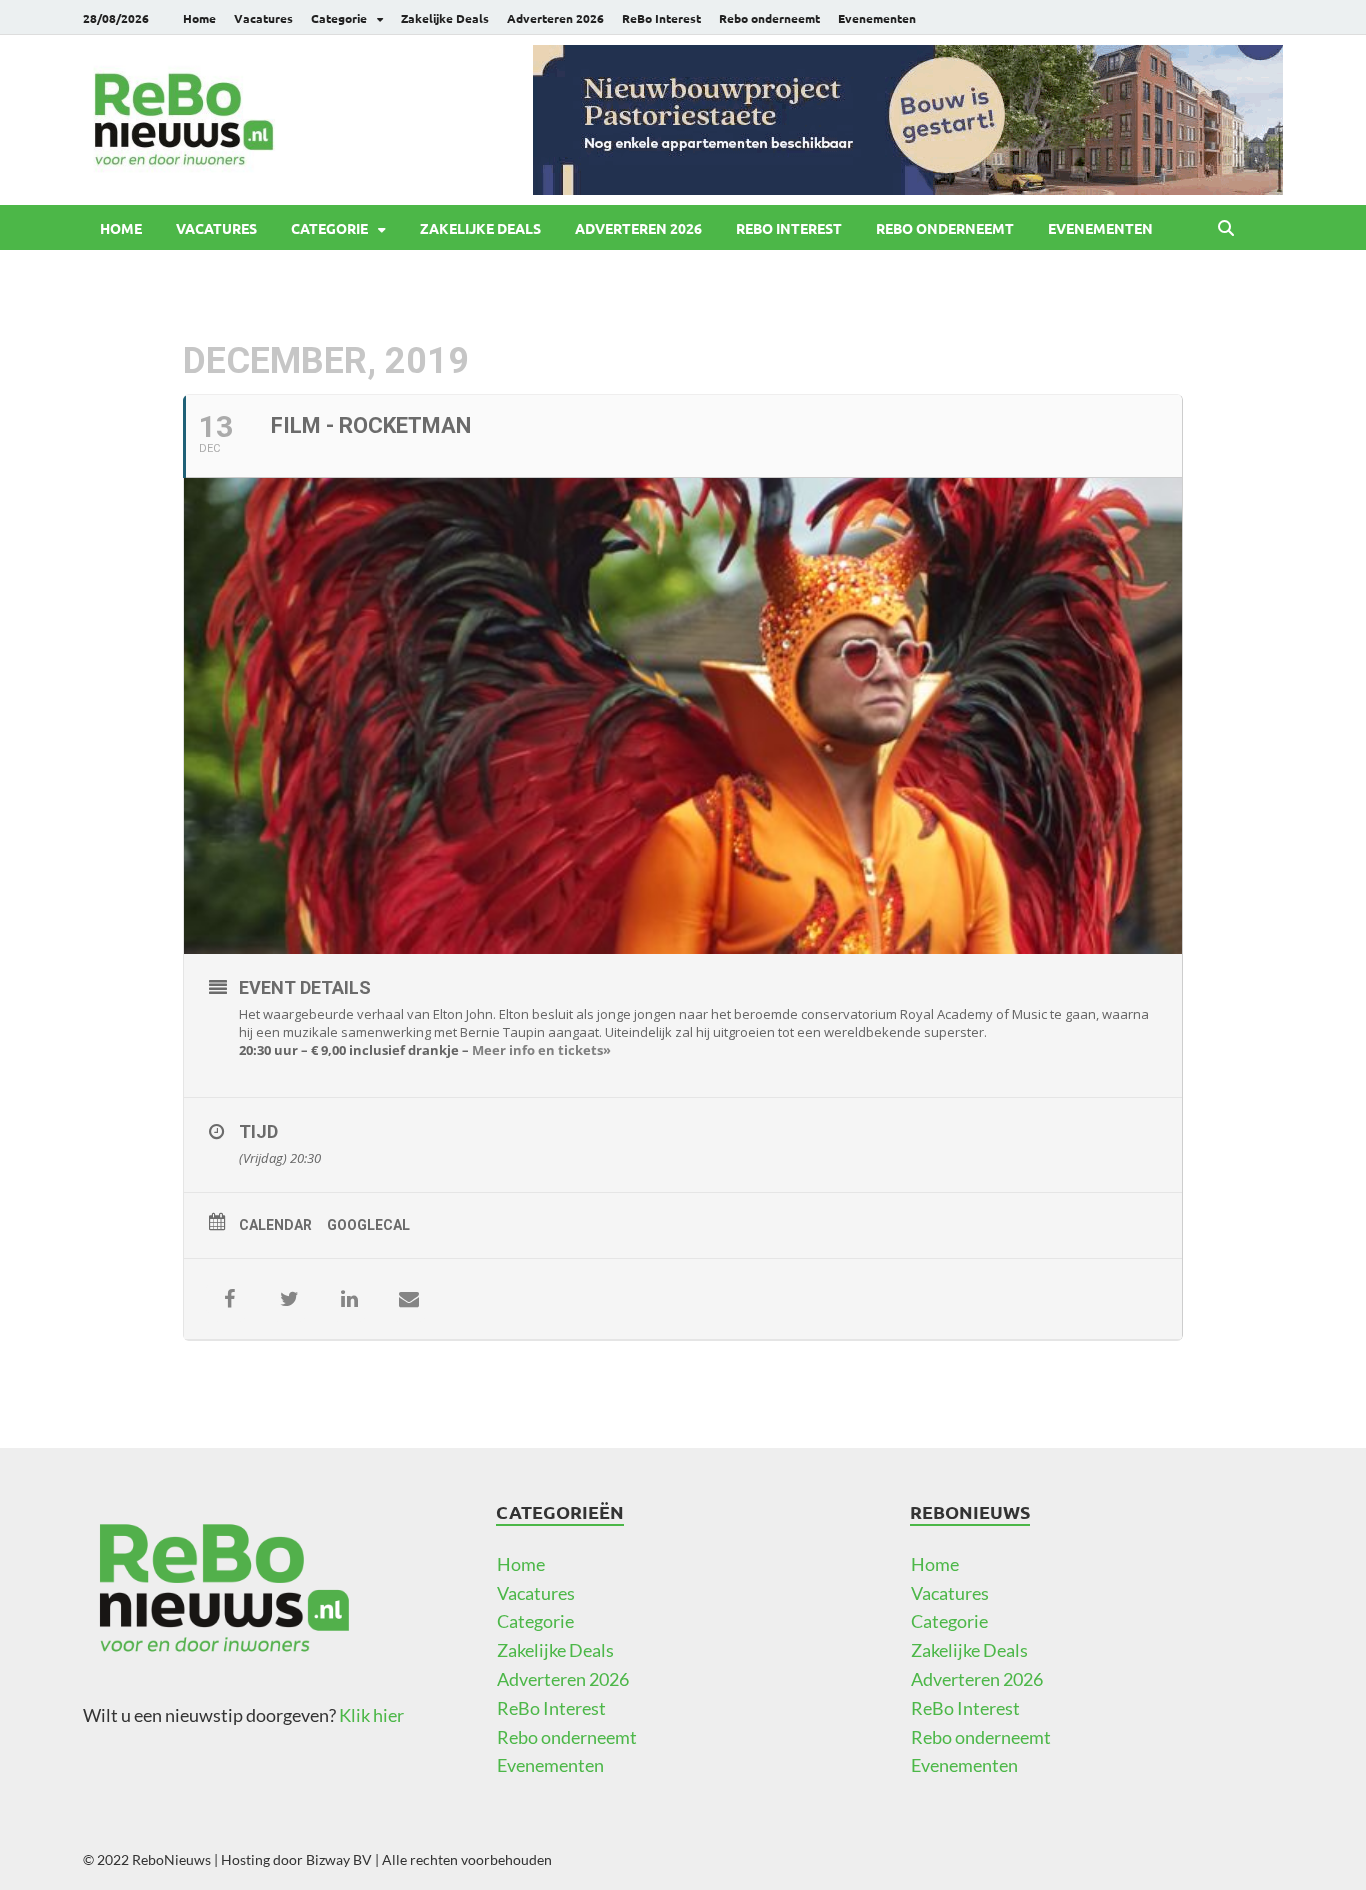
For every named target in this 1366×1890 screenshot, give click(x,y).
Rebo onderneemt (769, 18)
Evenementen (877, 18)
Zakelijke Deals (445, 18)
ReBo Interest (661, 18)
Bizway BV (339, 1859)
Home (199, 18)
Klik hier (371, 1715)
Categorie (339, 18)
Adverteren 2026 (555, 18)
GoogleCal (368, 1225)
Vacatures (263, 18)
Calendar (275, 1225)
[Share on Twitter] (289, 1299)
